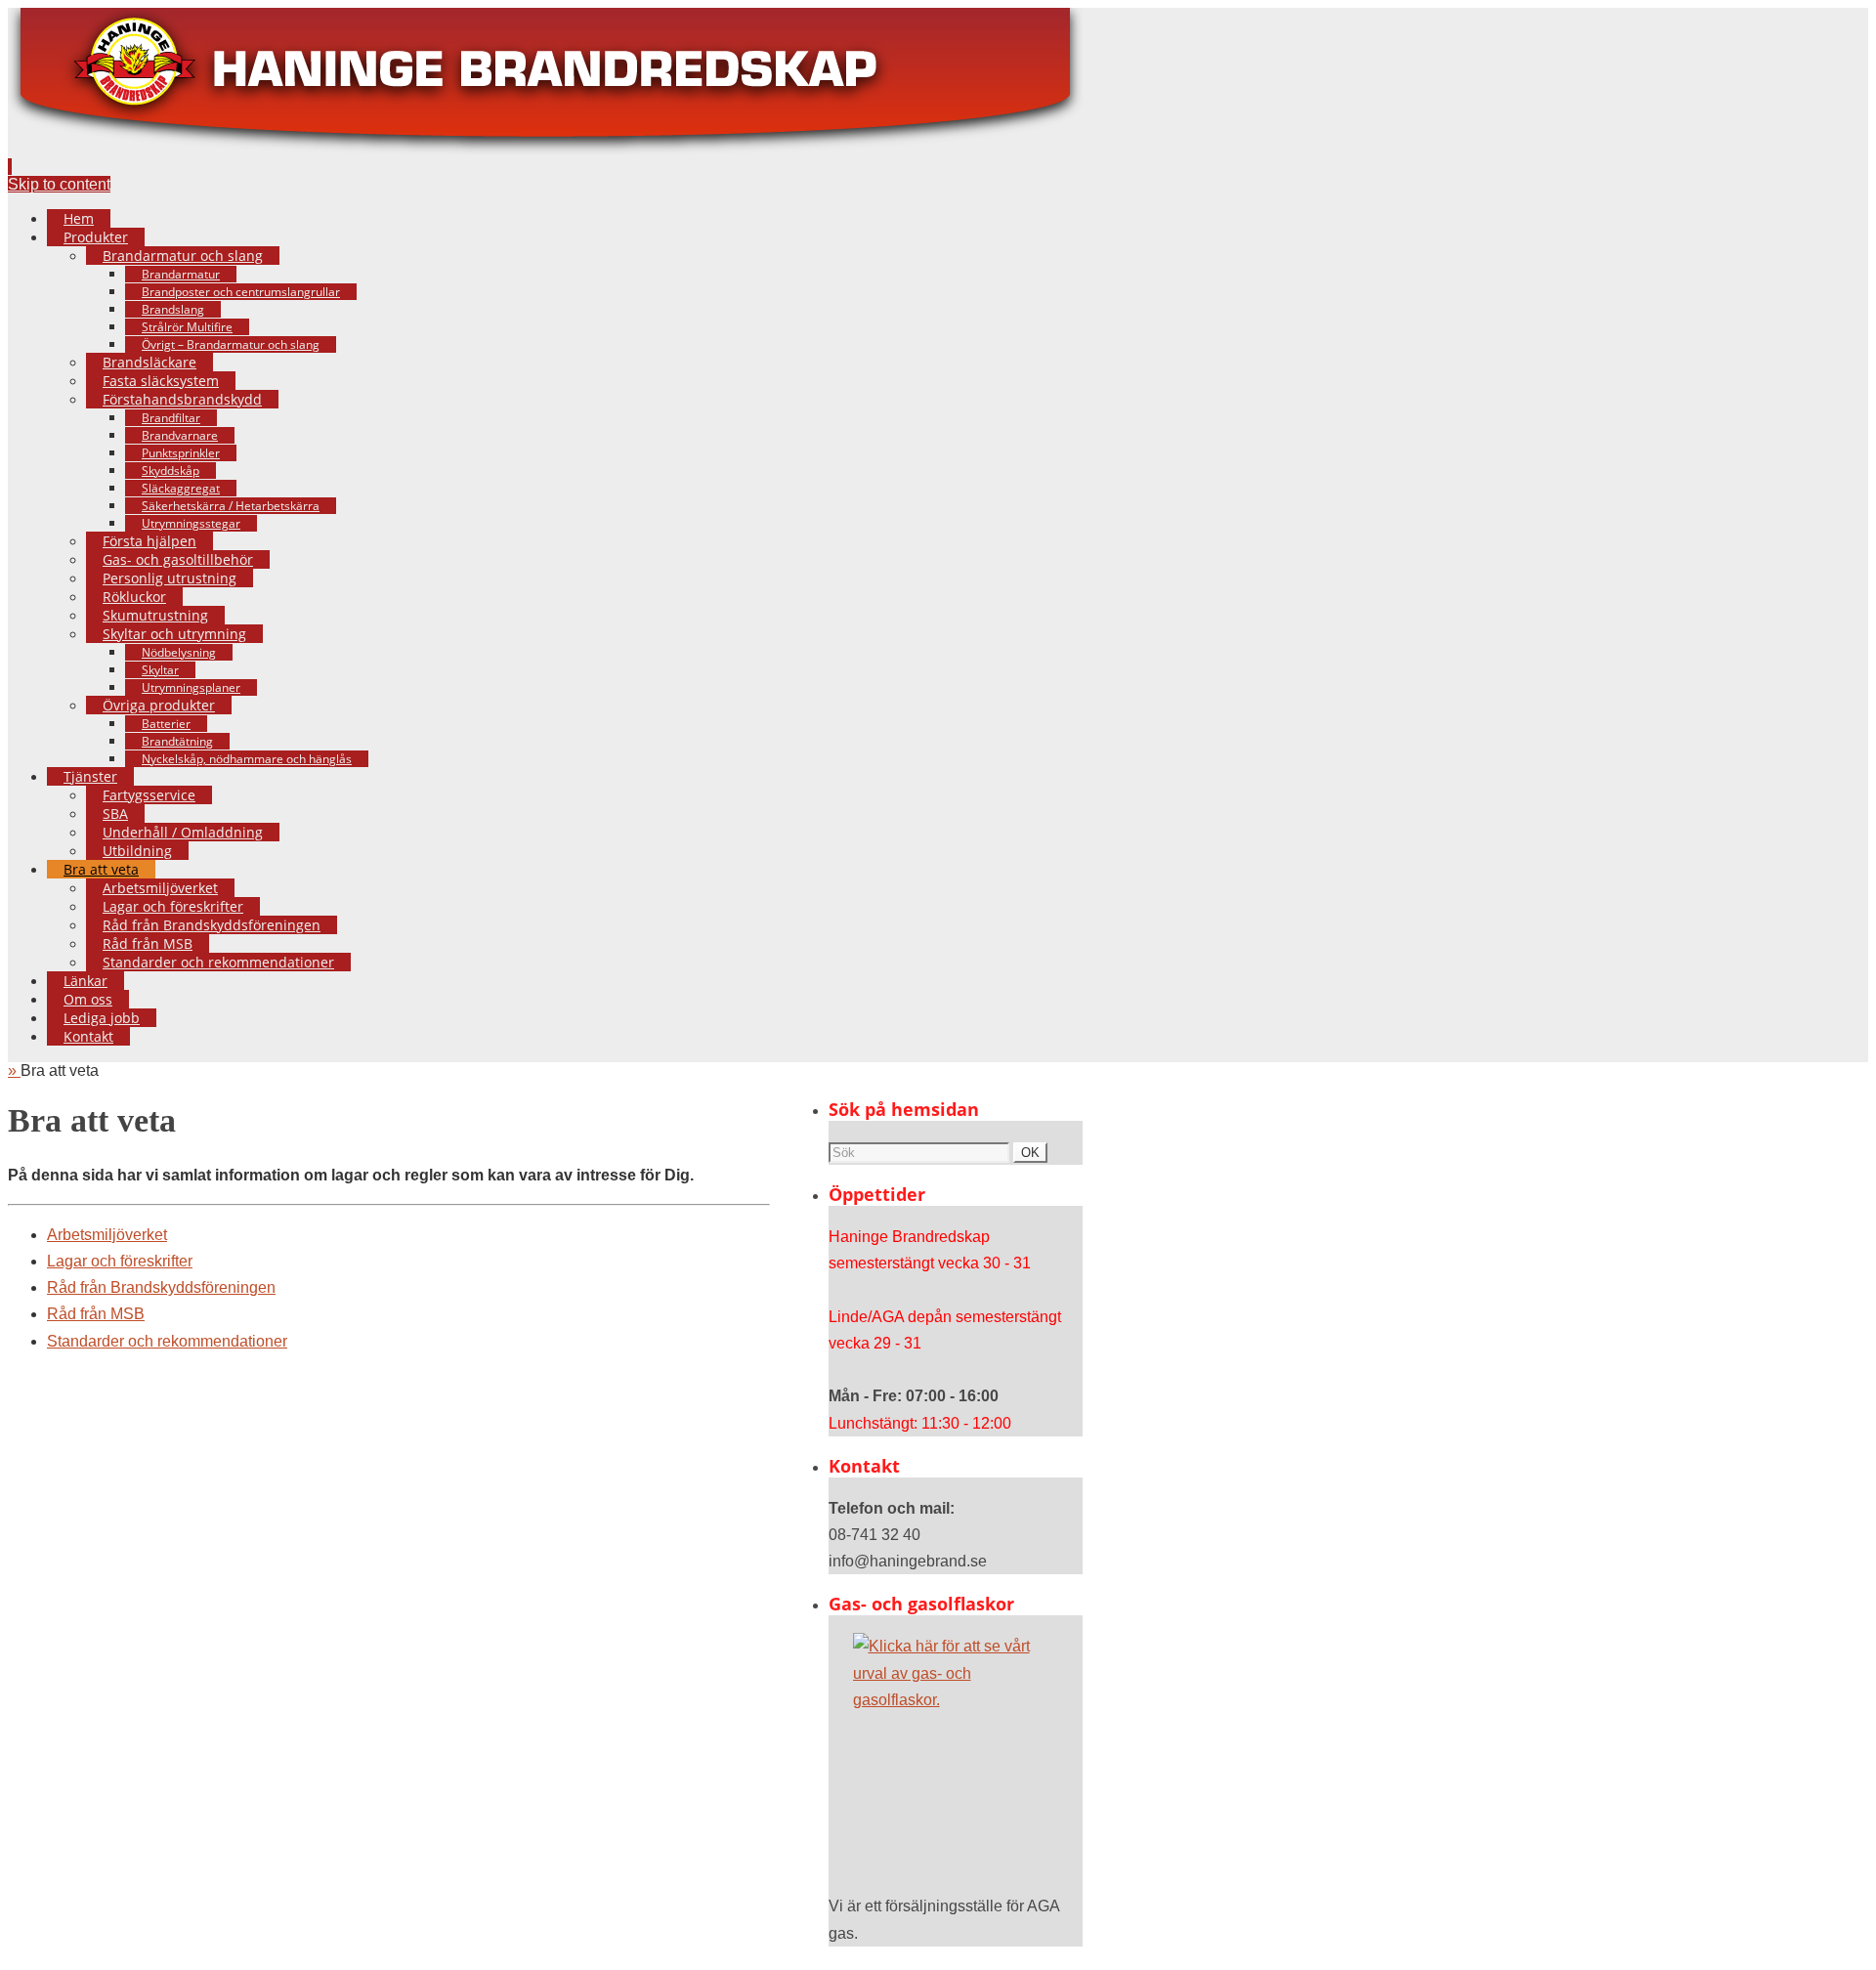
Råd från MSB (96, 1314)
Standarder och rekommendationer (167, 1341)
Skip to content (59, 184)
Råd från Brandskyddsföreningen (161, 1287)
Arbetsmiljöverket (107, 1235)
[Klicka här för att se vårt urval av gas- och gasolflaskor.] (956, 1755)
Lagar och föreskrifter (120, 1261)
